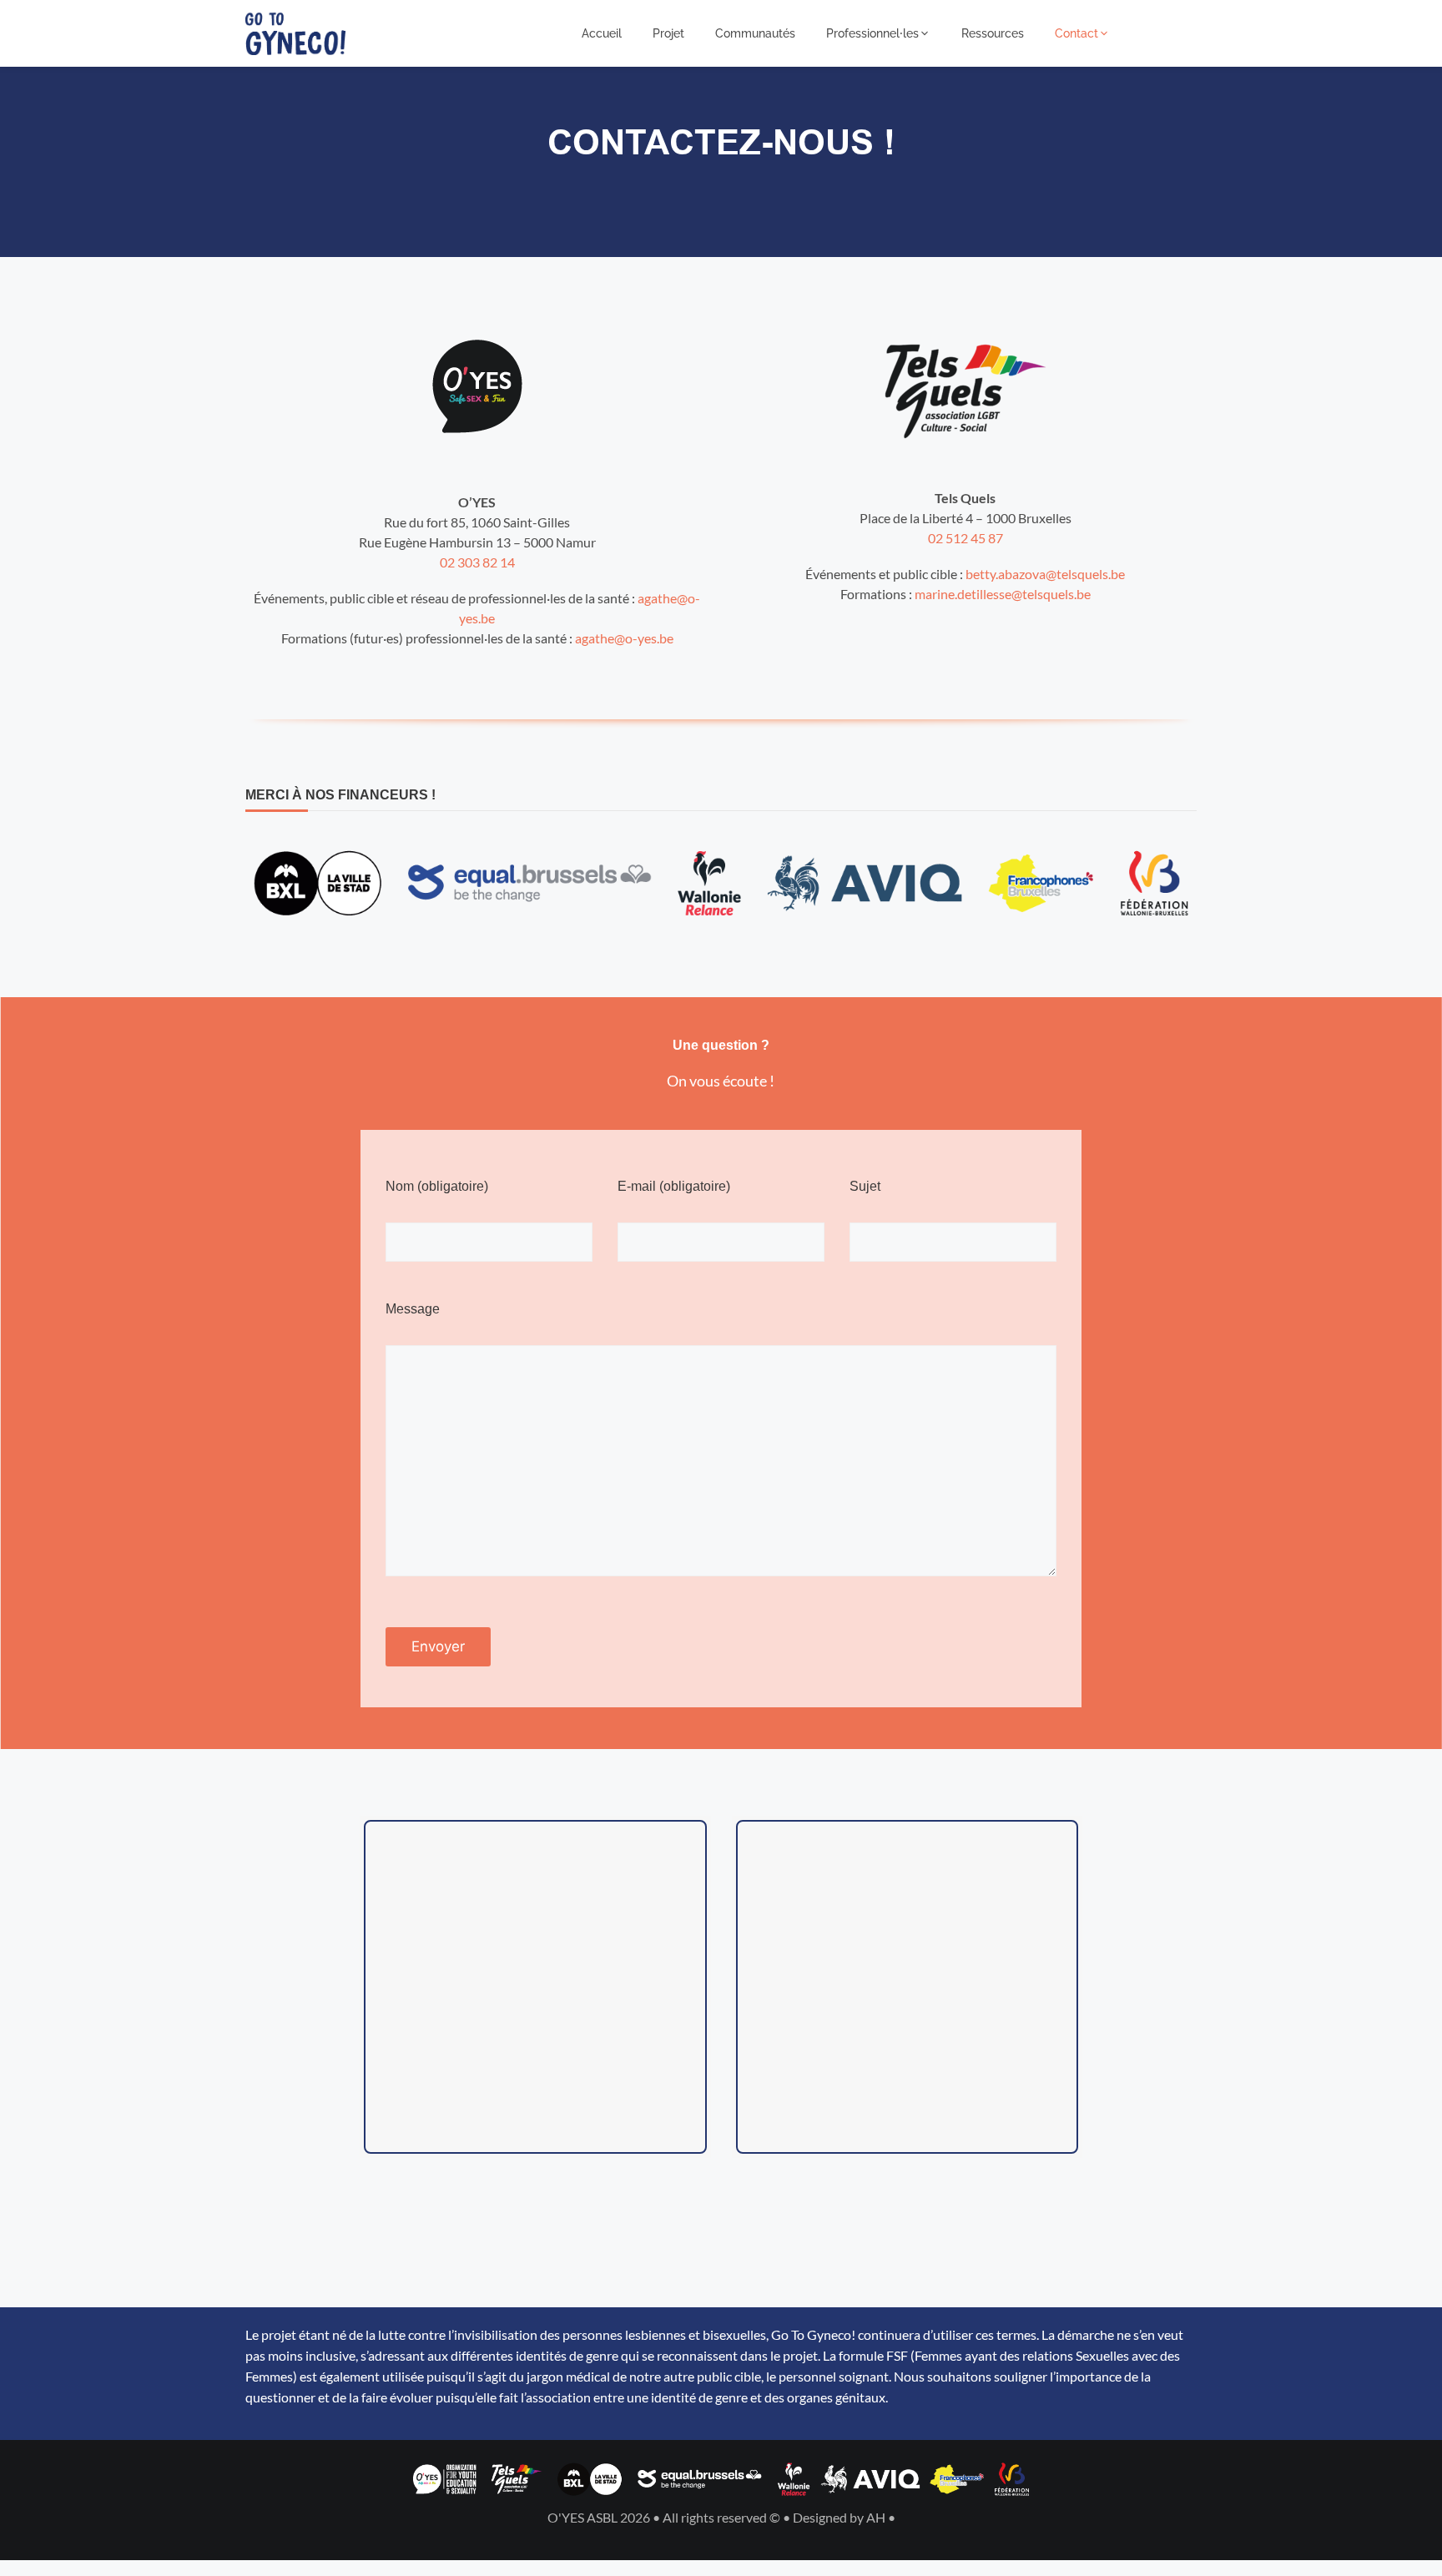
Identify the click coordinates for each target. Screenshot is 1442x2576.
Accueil (602, 33)
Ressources (993, 33)
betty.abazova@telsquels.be (1045, 574)
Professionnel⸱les (872, 33)
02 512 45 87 (966, 538)
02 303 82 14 (477, 562)
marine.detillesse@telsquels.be (1003, 594)
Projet (668, 33)
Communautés (755, 33)
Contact (1076, 33)
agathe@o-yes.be (624, 638)
